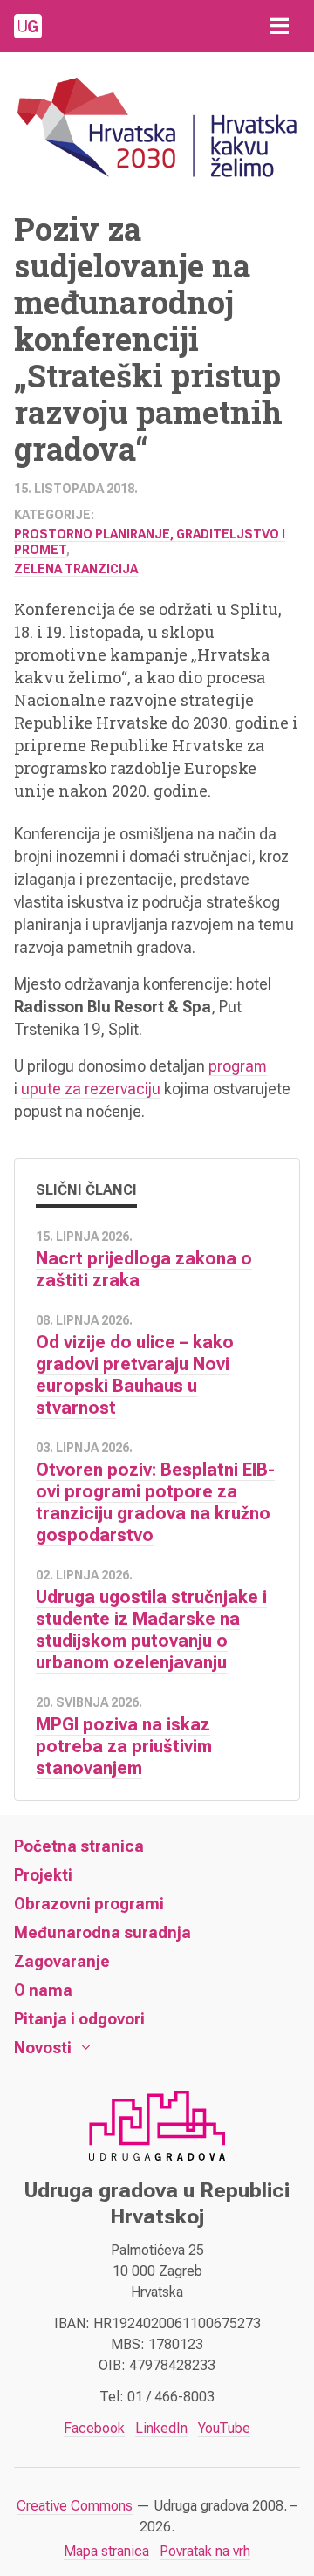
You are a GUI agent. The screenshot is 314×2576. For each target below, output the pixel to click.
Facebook (94, 2428)
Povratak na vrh (205, 2551)
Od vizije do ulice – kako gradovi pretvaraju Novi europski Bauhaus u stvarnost (135, 1375)
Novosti (43, 2048)
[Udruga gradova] (28, 26)
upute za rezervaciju (91, 1089)
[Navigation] (279, 26)
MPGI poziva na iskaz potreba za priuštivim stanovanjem (124, 1746)
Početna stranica (79, 1846)
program (238, 1066)
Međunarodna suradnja (102, 1932)
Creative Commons (75, 2506)
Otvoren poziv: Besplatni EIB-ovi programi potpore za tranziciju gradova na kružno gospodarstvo (155, 1502)
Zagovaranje (62, 1961)
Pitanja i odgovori (79, 2019)
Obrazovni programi (89, 1904)
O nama (43, 1990)
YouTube (224, 2428)
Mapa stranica (106, 2551)
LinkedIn (161, 2428)
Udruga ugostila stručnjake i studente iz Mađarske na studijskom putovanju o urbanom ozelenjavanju (151, 1630)
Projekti (43, 1875)
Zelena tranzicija (76, 569)
